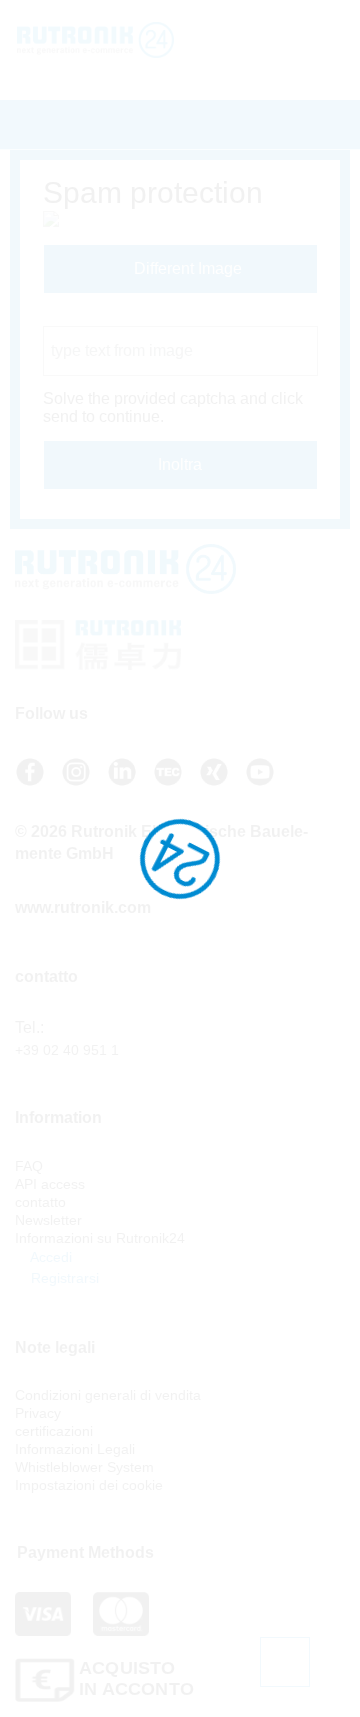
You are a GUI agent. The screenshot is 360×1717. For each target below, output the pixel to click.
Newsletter (48, 1220)
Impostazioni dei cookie (89, 1485)
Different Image (186, 268)
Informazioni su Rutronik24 (100, 1238)
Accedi (49, 1257)
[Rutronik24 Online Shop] (102, 40)
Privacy (38, 1413)
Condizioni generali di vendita (108, 1395)
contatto (40, 1202)
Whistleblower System (84, 1467)
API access (50, 1184)
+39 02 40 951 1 (67, 1050)
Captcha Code (94, 316)
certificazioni (54, 1431)
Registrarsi (63, 1278)
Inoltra (180, 464)
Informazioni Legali (75, 1449)
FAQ (29, 1166)
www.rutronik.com (83, 907)
